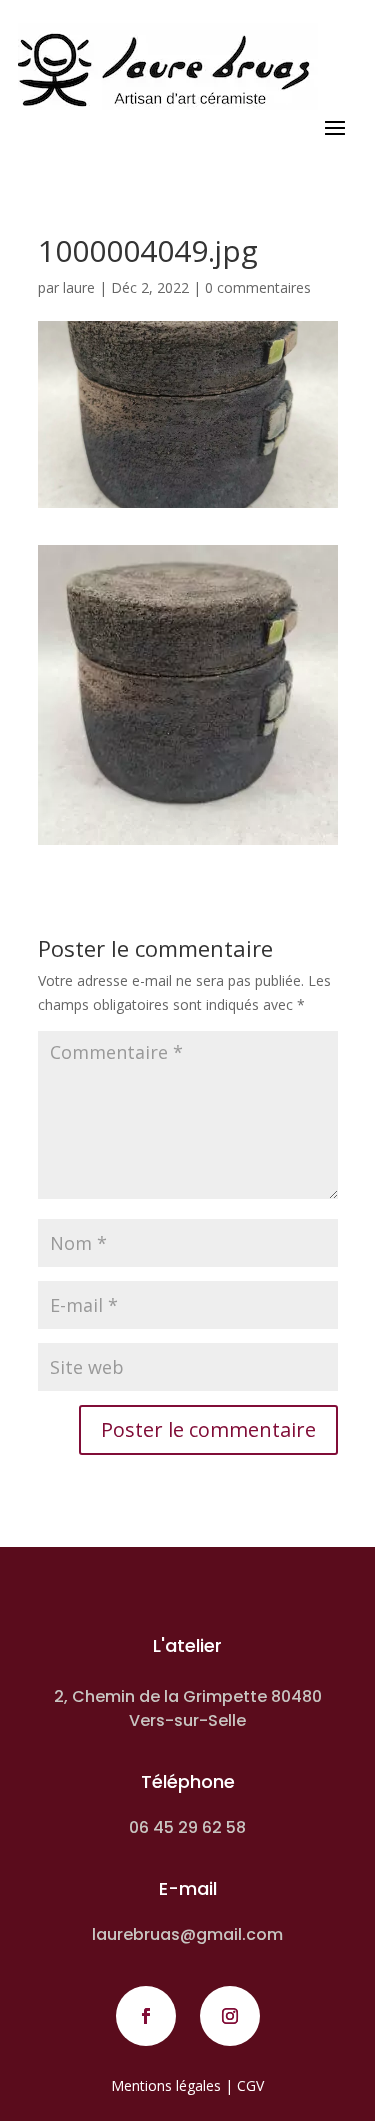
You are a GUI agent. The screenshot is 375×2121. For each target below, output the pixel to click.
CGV (250, 2085)
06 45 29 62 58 (187, 1827)
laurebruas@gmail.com (187, 1934)
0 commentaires (258, 287)
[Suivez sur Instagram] (230, 2016)
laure (79, 287)
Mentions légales (166, 2085)
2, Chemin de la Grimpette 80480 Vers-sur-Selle (188, 1708)
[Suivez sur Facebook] (146, 2016)
